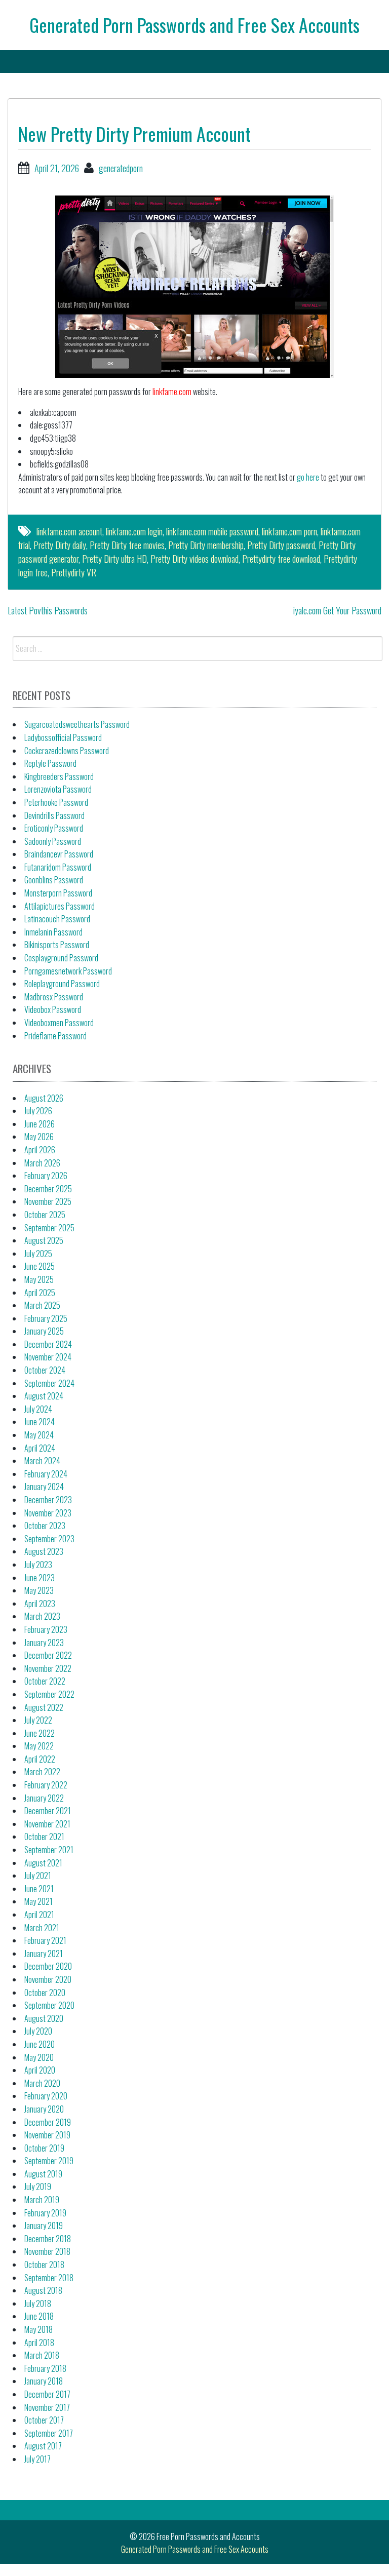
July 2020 (38, 2031)
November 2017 (47, 2407)
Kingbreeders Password (59, 776)
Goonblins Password (54, 880)
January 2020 (44, 2109)
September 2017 (49, 2433)
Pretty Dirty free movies (127, 545)
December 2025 (48, 1189)
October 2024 (45, 1370)
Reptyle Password (50, 763)
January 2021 (44, 1954)
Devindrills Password (54, 815)
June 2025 (40, 1266)
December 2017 (47, 2394)
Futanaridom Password (58, 867)
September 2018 (49, 2278)
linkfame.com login (134, 531)
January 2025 (44, 1331)
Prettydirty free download (281, 559)
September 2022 (49, 1694)
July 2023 (38, 1565)
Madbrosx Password (54, 997)
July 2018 (38, 2304)
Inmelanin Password (53, 932)
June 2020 (40, 2044)
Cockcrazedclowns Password (67, 751)
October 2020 (45, 1993)
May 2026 (39, 1137)
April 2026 (40, 1150)
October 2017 (44, 2420)
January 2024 (44, 1487)
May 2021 (38, 1901)
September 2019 (49, 2161)
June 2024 (40, 1422)
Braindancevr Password (59, 854)
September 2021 (49, 1850)
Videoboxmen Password (59, 1023)
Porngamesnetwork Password (68, 971)
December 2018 (48, 2239)
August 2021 (43, 1863)
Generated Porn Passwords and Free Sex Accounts (194, 25)
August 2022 (44, 1707)
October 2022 (45, 1681)
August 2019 (43, 2174)
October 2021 (44, 1837)
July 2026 (38, 1111)
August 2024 (44, 1396)
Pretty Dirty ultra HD (114, 559)
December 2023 (48, 1500)
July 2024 (38, 1409)
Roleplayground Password (62, 984)
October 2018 (44, 2265)
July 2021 (38, 1876)
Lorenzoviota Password (58, 789)
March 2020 (42, 2083)
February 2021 (45, 1940)
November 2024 (48, 1357)
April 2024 (40, 1448)
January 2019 (44, 2226)
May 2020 (39, 2057)
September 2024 (49, 1383)
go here (308, 477)
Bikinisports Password (57, 945)
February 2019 (45, 2213)
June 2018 (39, 2316)
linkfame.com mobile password (212, 531)
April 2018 (39, 2343)
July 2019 (38, 2187)
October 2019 (44, 2148)
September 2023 (49, 1539)
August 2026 (44, 1098)
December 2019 (48, 2122)
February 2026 (46, 1176)
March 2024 (42, 1461)
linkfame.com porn (289, 531)
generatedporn (121, 168)
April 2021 (39, 1915)
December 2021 (48, 1811)
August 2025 (44, 1240)
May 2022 (39, 1746)
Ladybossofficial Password (63, 737)
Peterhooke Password (56, 802)
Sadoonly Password (53, 841)
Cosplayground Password (61, 958)
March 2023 (42, 1616)
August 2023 (44, 1551)
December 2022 (48, 1655)
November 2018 (47, 2251)
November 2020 (48, 1979)
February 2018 (45, 2368)
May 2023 (39, 1590)
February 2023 (46, 1629)
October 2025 (45, 1215)
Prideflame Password (55, 1036)
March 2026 (42, 1163)
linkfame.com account (69, 531)
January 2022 (44, 1798)
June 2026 (40, 1124)
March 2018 (42, 2355)
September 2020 (49, 2005)
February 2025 (46, 1318)
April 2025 (40, 1293)
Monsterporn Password (58, 893)
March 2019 (42, 2200)
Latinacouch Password (57, 919)
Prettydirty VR (74, 572)
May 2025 (39, 1279)
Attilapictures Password (60, 906)
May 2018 (38, 2329)
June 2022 (40, 1733)
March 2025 (42, 1305)
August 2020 (44, 2018)
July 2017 (37, 2459)
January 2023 (44, 1643)
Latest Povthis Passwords (48, 610)
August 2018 (43, 2290)
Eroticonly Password (54, 828)
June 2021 (39, 1889)
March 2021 (42, 1928)
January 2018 (44, 2381)
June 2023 (40, 1578)
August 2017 (43, 2446)
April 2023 (40, 1604)
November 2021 (47, 1824)
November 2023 (48, 1513)
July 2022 (38, 1720)
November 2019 (47, 2135)
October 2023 (45, 1526)
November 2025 (48, 1201)
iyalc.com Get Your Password (337, 610)
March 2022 (42, 1772)
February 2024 (46, 1474)
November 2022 (48, 1668)
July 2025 (38, 1254)
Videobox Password (53, 1009)
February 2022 (46, 1785)
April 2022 (40, 1759)
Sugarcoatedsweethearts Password (77, 724)
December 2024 (48, 1344)
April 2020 (40, 2070)
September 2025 (49, 1228)
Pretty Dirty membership (206, 545)
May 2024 (39, 1435)
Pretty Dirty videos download (194, 559)
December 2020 (48, 1966)
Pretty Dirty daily (60, 545)
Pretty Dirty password (281, 545)
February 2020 (46, 2096)
